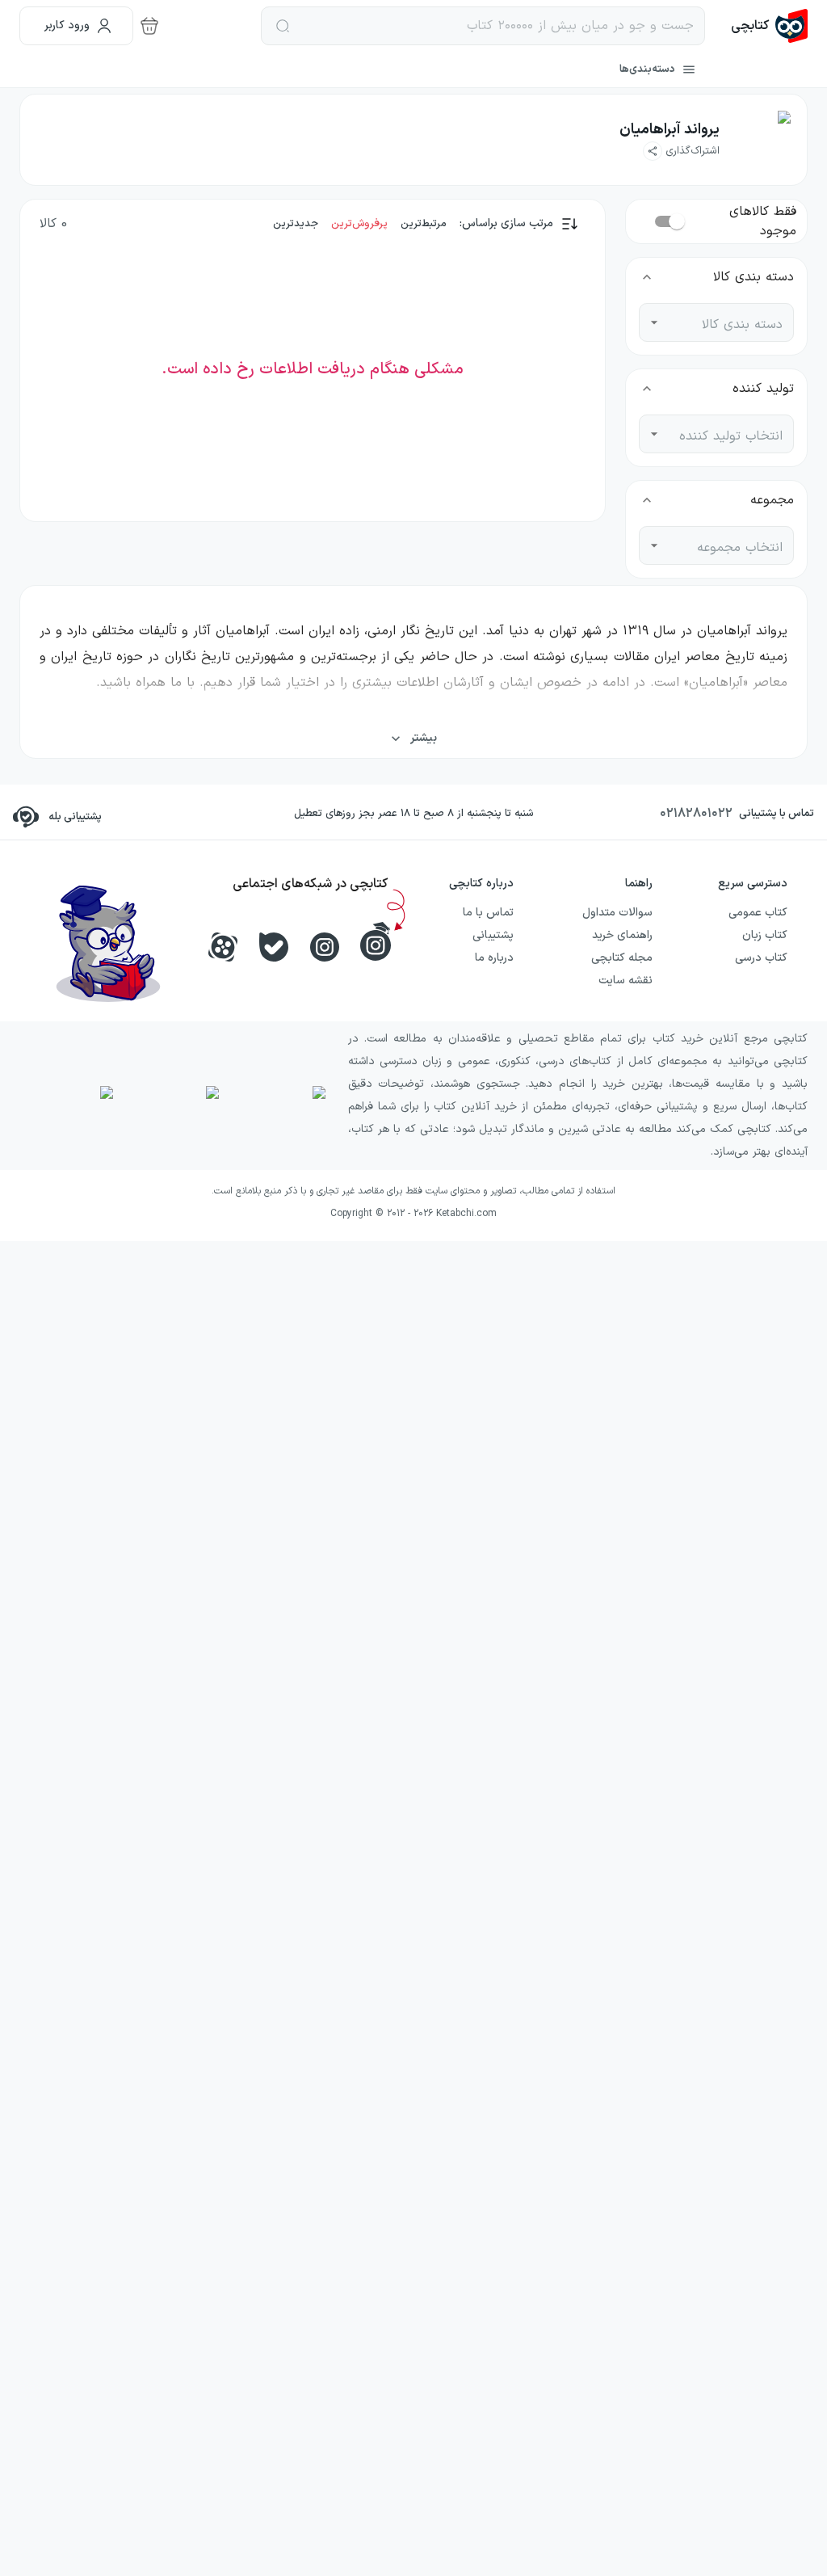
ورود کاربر (67, 25)
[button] (681, 151)
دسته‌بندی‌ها (647, 69)
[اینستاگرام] (325, 947)
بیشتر (424, 738)
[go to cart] (149, 26)
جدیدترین (296, 224)
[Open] (654, 322)
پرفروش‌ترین (359, 224)
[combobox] (728, 322)
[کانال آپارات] (223, 947)
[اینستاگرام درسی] (376, 941)
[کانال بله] (274, 947)
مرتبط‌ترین (424, 224)
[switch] (677, 221)
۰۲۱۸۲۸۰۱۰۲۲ (696, 814)
